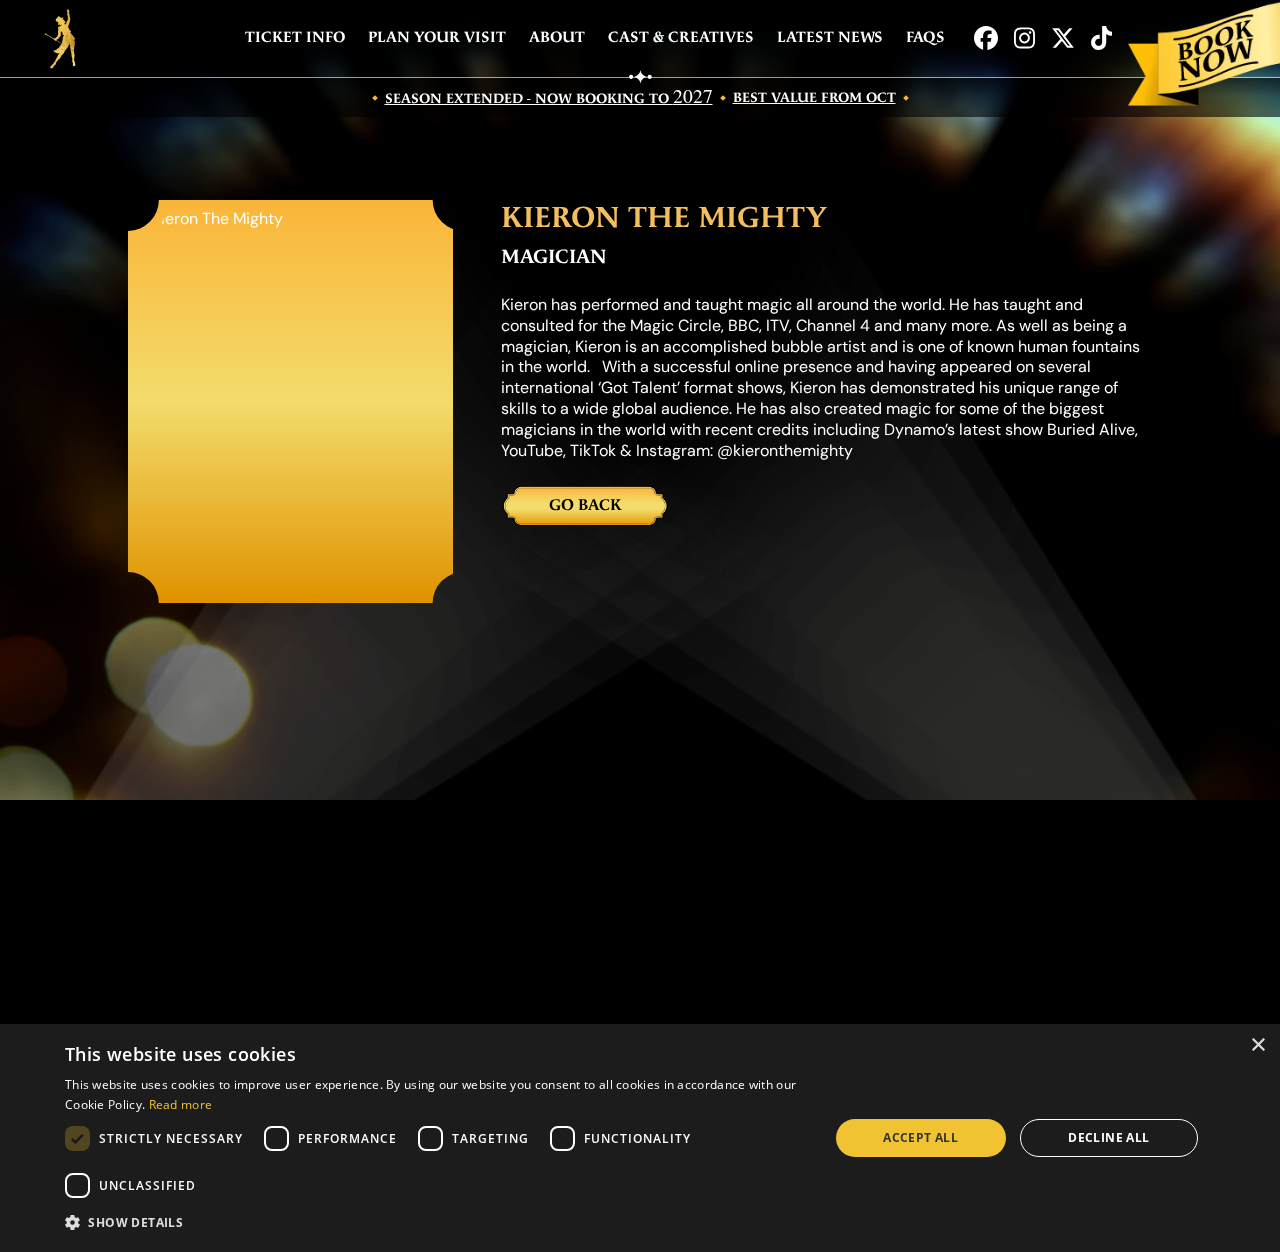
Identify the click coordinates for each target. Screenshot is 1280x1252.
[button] (435, 1223)
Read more (181, 1104)
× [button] (1257, 1045)
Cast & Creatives (681, 37)
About (557, 37)
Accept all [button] (920, 1137)
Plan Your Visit (437, 37)
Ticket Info (295, 37)
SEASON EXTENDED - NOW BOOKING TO (549, 97)
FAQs (925, 37)
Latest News (830, 37)
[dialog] (640, 1138)
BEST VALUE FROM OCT (814, 98)
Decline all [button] (1108, 1137)
